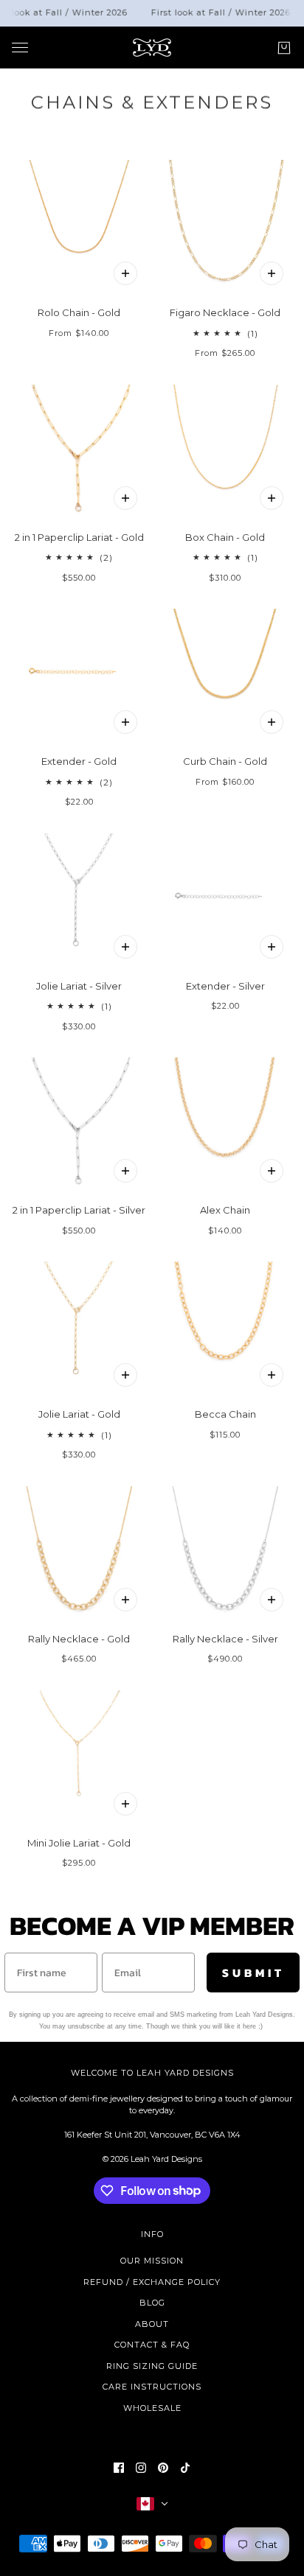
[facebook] (119, 2468)
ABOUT (152, 2324)
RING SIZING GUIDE (152, 2366)
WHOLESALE (152, 2408)
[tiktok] (185, 2468)
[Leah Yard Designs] (152, 48)
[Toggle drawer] (20, 48)
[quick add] (125, 498)
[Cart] (284, 47)
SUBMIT (253, 1973)
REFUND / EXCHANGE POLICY (152, 2282)
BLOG (152, 2303)
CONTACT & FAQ (152, 2345)
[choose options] (125, 273)
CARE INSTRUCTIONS (152, 2387)
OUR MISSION (152, 2261)
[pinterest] (163, 2468)
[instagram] (141, 2468)
